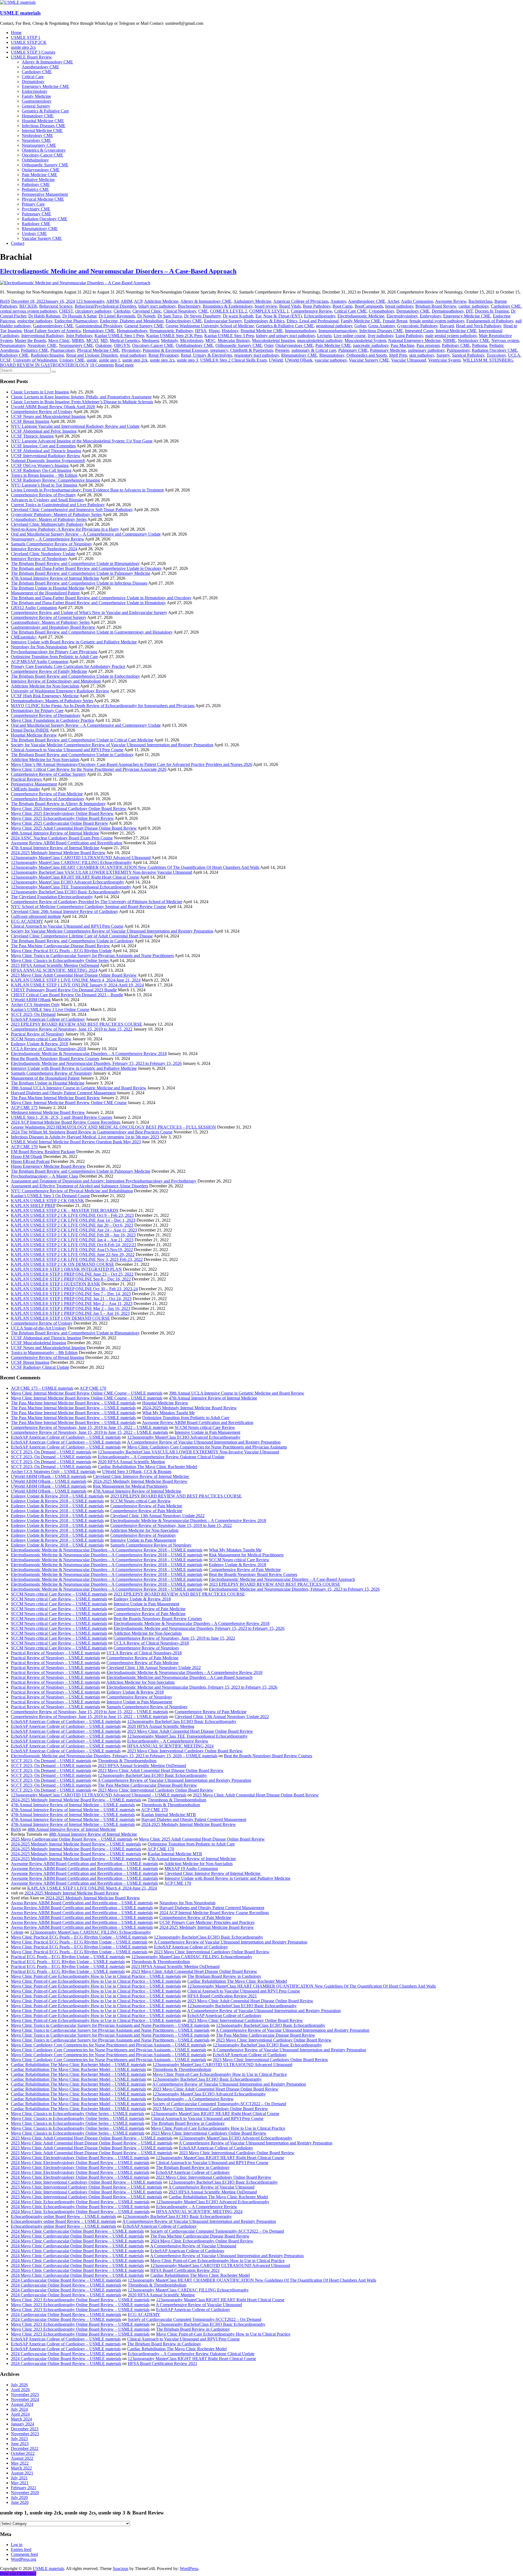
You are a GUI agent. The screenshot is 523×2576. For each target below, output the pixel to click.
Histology (230, 331)
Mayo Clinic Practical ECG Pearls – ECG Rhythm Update (61, 951)
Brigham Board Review (436, 306)
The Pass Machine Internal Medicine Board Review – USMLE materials (73, 1403)
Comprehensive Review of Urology (42, 412)
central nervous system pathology (28, 311)
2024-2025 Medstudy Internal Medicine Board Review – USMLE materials (76, 1800)
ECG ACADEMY (27, 921)
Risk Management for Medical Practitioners (130, 1486)
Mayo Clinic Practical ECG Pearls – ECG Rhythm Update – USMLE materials (79, 1937)
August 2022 (22, 2458)
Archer (393, 301)
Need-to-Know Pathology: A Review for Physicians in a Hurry (65, 529)
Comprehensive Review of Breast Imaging (48, 1357)
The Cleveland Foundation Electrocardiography (52, 897)
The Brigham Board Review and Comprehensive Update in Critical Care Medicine (82, 740)
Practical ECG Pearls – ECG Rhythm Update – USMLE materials (68, 1957)
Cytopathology (381, 311)
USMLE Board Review (31, 57)
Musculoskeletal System (365, 340)
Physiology (131, 350)
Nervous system (505, 340)
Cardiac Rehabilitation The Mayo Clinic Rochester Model (148, 1467)
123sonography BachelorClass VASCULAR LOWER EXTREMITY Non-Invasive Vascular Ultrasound (101, 872)
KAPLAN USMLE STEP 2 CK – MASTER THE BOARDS (65, 1210)
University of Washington (35, 360)
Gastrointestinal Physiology (99, 326)
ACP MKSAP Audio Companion (40, 661)
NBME (449, 340)
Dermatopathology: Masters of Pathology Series (52, 701)
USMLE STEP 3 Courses (33, 52)
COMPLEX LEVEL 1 (269, 311)
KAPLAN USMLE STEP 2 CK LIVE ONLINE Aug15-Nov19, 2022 (72, 1250)
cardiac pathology (474, 306)
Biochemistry (189, 306)
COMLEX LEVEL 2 (229, 311)
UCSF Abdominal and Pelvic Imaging (44, 431)
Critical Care (33, 77)
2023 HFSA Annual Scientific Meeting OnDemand (55, 965)
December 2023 (25, 2429)
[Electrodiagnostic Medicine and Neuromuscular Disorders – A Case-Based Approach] (75, 283)
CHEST (66, 311)
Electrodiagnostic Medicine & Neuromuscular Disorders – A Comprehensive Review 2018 (89, 1054)
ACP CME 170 (24, 1147)
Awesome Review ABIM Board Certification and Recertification (67, 843)
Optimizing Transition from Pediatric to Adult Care (54, 657)
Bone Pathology (317, 306)
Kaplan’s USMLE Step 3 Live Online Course (50, 1009)
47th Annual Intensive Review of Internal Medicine (55, 578)
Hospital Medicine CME (43, 121)
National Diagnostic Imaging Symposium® (48, 461)
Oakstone (104, 345)
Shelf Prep (398, 355)
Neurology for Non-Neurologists (39, 647)
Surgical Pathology (468, 355)
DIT (469, 311)
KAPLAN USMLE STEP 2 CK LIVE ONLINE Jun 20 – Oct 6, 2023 (72, 1225)
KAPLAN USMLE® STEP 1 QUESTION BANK (56, 1284)
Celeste (17, 1932)
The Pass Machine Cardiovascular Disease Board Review (60, 946)
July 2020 (19, 2497)
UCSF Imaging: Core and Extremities (43, 446)
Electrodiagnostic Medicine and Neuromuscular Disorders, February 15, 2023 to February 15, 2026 (96, 1063)
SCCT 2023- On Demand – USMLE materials (51, 1452)
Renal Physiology (164, 355)
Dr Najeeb (146, 316)
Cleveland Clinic (147, 311)
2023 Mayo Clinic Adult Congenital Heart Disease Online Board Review (74, 975)
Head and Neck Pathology (479, 326)
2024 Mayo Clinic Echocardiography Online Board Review (202, 2241)
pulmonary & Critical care (314, 350)
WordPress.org (24, 2559)
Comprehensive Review (311, 311)
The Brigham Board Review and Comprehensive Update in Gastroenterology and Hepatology (92, 632)
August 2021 (22, 2473)
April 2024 (20, 2414)
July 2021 (19, 2478)
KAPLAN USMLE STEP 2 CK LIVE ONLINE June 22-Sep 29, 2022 (73, 1255)
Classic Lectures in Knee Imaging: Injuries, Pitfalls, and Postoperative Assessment (81, 397)
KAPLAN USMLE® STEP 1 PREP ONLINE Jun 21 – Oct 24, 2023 (71, 1299)
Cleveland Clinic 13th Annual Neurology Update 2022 (157, 1516)
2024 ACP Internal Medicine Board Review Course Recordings (66, 1122)
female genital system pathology (437, 321)
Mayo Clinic (59, 340)
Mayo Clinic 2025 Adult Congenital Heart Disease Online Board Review (74, 828)
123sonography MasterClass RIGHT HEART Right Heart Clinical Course (75, 877)
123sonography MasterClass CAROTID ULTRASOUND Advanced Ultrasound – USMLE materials (99, 1795)
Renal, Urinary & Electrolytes (206, 355)
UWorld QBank (299, 360)
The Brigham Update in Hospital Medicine (48, 588)
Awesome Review (451, 301)
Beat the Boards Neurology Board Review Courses (55, 1058)
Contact (18, 243)
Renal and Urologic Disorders (92, 355)
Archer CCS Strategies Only (35, 1005)
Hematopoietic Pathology (171, 331)
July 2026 (19, 2385)
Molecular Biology (234, 340)
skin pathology (422, 355)
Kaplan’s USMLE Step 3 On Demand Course (50, 1196)
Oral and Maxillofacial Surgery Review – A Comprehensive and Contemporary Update (86, 534)
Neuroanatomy (13, 345)
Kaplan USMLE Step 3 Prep (229, 336)
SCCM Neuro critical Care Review (41, 1039)
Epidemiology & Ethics (264, 321)
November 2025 (25, 2395)
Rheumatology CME (40, 229)
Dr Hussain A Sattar (79, 316)
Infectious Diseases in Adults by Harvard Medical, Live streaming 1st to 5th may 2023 (85, 1137)
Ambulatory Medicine (252, 301)
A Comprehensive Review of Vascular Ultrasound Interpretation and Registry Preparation (204, 1442)
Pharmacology (63, 350)
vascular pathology (331, 360)
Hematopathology (132, 331)
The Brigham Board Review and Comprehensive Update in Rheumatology (75, 563)
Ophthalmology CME (194, 345)
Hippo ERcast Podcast (30, 1161)
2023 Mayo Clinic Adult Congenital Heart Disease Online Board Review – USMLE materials (92, 2138)
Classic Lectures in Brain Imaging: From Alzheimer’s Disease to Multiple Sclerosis (82, 402)
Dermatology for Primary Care (37, 711)
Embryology (430, 316)
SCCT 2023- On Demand (33, 1014)
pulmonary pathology (426, 350)
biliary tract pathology (157, 306)
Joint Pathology (79, 336)
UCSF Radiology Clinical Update (40, 1367)
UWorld (276, 360)
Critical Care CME (350, 311)
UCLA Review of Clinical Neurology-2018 (48, 1049)
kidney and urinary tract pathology (285, 336)
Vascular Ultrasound (409, 360)
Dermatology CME (413, 311)
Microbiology (192, 340)
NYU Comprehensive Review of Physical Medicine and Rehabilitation (72, 1191)
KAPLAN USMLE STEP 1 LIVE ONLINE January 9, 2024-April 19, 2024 (77, 985)
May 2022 (20, 2463)
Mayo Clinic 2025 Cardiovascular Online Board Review (60, 823)
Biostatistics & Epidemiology (228, 306)
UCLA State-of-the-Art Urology (39, 1328)
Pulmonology (458, 350)
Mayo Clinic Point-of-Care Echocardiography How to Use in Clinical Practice (220, 2074)
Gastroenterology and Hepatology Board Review (53, 627)
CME (203, 311)
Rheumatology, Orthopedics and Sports (353, 355)
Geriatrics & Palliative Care (45, 111)
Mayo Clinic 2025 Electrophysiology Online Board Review (62, 813)
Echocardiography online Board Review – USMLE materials (63, 2216)
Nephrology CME (37, 135)
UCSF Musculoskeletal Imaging (39, 1343)
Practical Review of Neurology (38, 1034)
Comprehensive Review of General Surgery (49, 617)
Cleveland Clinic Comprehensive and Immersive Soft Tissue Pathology (72, 510)
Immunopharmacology (338, 331)
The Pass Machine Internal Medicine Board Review (55, 1098)
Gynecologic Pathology (417, 326)
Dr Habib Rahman (44, 316)
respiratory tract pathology (257, 355)
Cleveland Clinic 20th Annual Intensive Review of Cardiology (65, 911)
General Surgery (36, 106)
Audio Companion (417, 301)
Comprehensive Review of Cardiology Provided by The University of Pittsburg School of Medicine (97, 902)
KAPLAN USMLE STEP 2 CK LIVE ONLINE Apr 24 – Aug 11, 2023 (74, 1230)
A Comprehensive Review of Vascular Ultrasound (211, 2187)
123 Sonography (90, 301)
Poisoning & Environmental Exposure (175, 350)
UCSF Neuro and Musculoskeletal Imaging (48, 416)
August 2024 (22, 2404)
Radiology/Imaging (47, 355)
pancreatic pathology (371, 345)
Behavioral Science (56, 306)
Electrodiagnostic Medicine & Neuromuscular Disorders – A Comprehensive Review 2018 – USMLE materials (107, 1550)
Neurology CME (36, 140)
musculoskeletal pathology (320, 340)
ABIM (126, 301)
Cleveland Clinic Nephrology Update (43, 554)
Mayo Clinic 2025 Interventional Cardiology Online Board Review (69, 809)
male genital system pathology (451, 336)
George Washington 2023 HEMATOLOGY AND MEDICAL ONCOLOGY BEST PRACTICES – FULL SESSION (113, 1127)
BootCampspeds (369, 306)
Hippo (214, 331)
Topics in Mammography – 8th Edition (44, 1353)
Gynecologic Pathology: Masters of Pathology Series (56, 514)
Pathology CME (36, 184)
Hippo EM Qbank (27, 1156)
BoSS (5, 301)
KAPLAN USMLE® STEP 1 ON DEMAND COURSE (60, 1318)
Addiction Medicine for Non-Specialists (45, 686)
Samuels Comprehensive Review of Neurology (51, 544)
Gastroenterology (37, 101)
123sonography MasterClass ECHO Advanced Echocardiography (68, 882)
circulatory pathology (93, 311)
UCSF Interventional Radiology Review (46, 456)
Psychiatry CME (36, 209)
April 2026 (20, 2390)
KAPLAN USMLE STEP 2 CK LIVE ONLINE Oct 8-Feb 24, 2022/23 (74, 1245)
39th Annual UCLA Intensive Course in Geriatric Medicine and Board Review (79, 1088)
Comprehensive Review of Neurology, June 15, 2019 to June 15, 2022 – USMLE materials (89, 1427)
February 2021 (24, 2488)
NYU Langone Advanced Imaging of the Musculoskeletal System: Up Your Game (82, 441)
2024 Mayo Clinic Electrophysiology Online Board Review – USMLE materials (80, 2158)
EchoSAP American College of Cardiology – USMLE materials (66, 1437)
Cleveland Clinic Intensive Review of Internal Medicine (141, 1476)
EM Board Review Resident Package (43, 1152)
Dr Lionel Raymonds (117, 316)
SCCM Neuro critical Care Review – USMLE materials (59, 1594)
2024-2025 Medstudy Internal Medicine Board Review (58, 853)
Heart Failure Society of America (52, 331)
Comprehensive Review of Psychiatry (43, 495)
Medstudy (169, 340)
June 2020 (20, 2502)
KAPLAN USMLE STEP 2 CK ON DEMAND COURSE (63, 1264)
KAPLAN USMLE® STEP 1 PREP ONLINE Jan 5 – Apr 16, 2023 (70, 1313)
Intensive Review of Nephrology (39, 559)
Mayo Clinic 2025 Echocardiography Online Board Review (62, 818)
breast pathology (399, 306)
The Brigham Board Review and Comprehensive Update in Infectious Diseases (79, 583)
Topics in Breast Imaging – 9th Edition (44, 475)
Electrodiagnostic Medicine (361, 316)
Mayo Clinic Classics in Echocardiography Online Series (60, 960)
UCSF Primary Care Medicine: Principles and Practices (207, 1922)
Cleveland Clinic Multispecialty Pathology (47, 524)
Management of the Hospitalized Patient (45, 593)
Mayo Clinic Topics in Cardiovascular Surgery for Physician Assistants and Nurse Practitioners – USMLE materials (110, 2025)
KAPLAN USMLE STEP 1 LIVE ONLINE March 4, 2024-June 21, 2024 (76, 980)
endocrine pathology (35, 321)
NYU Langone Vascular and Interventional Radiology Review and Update (75, 426)
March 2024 (21, 2419)
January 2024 (22, 2424)
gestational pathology (334, 326)
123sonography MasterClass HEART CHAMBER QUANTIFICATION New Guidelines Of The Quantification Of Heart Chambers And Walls (135, 867)
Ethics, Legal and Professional (313, 321)
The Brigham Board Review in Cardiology (224, 1976)
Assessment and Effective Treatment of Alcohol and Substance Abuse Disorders (80, 1186)
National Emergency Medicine (414, 340)
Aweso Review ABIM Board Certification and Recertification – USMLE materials (82, 1903)
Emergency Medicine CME (45, 86)
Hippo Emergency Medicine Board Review (48, 1166)
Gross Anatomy (382, 326)
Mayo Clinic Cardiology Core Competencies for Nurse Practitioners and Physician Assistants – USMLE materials (109, 2045)
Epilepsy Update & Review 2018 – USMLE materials (57, 1496)
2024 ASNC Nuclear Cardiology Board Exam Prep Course (62, 838)
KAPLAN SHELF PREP (33, 1206)
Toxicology (496, 355)
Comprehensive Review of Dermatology (46, 715)
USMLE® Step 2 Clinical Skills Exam (233, 360)
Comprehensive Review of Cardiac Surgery (48, 774)
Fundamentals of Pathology (490, 321)
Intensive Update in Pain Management (207, 1432)
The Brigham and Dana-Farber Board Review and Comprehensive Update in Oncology (86, 568)
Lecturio (324, 336)
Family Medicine (36, 96)
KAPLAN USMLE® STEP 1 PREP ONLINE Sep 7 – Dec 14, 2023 (71, 1294)
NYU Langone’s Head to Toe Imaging (44, 485)
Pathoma (480, 345)
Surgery (443, 355)
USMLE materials (20, 13)
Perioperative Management (45, 194)
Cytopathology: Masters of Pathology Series (49, 519)
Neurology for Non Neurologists (187, 1903)
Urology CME (34, 233)
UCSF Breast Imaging (30, 421)
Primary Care (33, 204)
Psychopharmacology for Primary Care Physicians (54, 652)
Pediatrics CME (35, 189)
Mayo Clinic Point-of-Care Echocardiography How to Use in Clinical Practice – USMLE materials (96, 1976)
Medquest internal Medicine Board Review (48, 1112)
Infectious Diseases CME (44, 126)
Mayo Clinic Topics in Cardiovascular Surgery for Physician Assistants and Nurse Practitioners (92, 956)
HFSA (201, 331)
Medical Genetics (125, 340)
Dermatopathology (448, 311)
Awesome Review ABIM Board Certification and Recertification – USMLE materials (84, 1864)
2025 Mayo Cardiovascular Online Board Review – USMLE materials (72, 1839)
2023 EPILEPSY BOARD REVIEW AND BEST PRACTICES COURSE (77, 1024)
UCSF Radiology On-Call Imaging (41, 470)
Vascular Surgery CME (42, 238)
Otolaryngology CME (41, 170)
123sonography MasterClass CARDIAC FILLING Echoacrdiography (71, 862)
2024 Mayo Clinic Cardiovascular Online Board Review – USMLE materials (77, 2231)
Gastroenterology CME (53, 326)
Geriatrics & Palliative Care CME (285, 326)
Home (16, 33)
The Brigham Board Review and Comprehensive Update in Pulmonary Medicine (81, 573)
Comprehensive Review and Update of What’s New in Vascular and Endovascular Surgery (89, 612)
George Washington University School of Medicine (210, 326)
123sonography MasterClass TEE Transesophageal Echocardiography (71, 887)
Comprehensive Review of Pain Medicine (47, 794)
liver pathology (381, 336)
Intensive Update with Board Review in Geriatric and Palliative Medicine (74, 642)
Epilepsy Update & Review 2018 (39, 1044)
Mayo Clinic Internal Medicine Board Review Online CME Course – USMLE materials (87, 1393)
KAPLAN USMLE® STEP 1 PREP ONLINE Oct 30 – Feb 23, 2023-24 (74, 1289)
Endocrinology (35, 91)
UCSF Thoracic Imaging (32, 436)
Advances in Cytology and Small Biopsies (47, 500)
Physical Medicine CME (43, 199)
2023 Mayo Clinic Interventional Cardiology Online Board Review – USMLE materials (86, 2182)
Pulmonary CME (37, 214)
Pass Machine (402, 345)
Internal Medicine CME (42, 131)
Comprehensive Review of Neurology (143, 1535)
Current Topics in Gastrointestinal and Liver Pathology (58, 505)
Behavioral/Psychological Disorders (105, 306)
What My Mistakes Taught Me (168, 1413)
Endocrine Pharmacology (76, 321)
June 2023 (20, 2444)
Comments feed (24, 2554)
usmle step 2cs (23, 47)
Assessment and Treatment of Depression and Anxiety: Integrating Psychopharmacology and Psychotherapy (104, 1181)
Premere (282, 350)
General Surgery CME (144, 326)
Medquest (150, 340)
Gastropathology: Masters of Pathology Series (50, 622)
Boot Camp (343, 306)
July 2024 (19, 2409)
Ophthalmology (35, 160)
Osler (269, 345)
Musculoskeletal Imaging (273, 340)
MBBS (78, 340)
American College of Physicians (301, 301)
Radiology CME (36, 224)
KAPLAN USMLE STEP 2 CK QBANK (48, 1201)
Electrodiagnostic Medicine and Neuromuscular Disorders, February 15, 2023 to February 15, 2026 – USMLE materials (114, 1756)
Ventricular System (444, 360)
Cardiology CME (37, 72)
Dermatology (33, 82)
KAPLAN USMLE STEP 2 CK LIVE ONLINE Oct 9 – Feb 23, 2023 (72, 1215)
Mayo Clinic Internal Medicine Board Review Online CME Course (69, 1103)
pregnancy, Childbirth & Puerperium (242, 350)
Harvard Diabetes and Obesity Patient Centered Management (63, 1093)
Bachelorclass (480, 301)
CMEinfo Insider (25, 789)
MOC (210, 340)
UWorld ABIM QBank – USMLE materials (49, 1476)
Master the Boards (30, 340)
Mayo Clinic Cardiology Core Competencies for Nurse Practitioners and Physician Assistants (207, 1447)
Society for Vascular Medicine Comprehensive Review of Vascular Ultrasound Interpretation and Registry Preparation (112, 745)
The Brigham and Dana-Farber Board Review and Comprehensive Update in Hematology (88, 603)
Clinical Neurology (180, 311)
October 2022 (23, 2453)
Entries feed (21, 2549)
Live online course (350, 336)
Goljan (360, 326)
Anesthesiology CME (40, 67)
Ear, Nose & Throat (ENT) (279, 316)
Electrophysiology (402, 316)
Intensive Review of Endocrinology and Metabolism (56, 681)
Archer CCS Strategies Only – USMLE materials (53, 1472)
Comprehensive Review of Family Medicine (49, 671)
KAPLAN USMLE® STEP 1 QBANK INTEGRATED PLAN (66, 1269)
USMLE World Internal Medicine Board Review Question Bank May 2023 (76, 1142)
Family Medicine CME (361, 321)
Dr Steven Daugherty (202, 316)
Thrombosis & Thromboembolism (127, 1761)
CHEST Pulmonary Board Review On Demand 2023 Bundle (64, 990)
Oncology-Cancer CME (42, 155)
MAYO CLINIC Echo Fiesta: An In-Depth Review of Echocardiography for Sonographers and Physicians (103, 706)
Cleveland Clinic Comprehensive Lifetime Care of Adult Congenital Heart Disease (82, 936)
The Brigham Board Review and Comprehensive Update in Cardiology (72, 755)
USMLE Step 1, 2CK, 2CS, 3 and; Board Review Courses (62, 1117)
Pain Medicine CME (39, 175)
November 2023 (25, 2434)
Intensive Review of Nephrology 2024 (44, 549)
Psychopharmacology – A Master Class (45, 1176)
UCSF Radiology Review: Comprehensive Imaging (55, 480)
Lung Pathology (409, 336)
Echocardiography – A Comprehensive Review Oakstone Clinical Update (161, 1457)
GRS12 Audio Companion (34, 608)
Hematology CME (38, 116)
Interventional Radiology (42, 336)
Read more (124, 365)
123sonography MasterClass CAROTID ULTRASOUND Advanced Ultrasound (81, 858)
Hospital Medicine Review (34, 735)
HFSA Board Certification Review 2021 (222, 1996)
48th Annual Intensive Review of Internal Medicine (55, 833)
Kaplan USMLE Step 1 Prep (119, 336)
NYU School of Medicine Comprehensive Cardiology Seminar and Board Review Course (89, 907)
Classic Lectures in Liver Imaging (40, 392)
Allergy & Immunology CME (47, 62)
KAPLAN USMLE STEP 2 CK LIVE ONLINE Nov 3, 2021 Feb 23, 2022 (77, 1259)
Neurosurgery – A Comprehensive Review (48, 539)
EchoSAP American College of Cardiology (48, 1019)
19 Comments (102, 365)
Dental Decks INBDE (30, 730)
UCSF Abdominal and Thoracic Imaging (46, 451)
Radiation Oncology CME (45, 219)
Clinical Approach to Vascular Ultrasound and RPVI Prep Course (67, 750)
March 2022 (21, 2468)
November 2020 (25, 2493)
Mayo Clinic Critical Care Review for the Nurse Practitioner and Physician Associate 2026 (89, 769)
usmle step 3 (187, 360)
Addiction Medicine (161, 301)
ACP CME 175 (24, 1107)
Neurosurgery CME (39, 145)
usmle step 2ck (135, 360)
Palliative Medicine (38, 180)
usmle (92, 360)
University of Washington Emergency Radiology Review (60, 691)
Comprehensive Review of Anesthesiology (48, 799)
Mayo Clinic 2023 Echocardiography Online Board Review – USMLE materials (80, 2300)
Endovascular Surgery (223, 321)
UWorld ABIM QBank (31, 1000)
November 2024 (25, 2399)
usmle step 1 (110, 360)
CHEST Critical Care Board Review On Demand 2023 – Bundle (67, 995)
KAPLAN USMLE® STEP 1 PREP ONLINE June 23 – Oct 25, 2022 (72, 1274)
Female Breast (395, 321)
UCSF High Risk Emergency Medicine (45, 696)
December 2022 (25, 2448)
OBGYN (122, 345)
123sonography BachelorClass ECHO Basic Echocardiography (66, 892)
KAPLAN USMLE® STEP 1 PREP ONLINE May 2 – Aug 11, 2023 (72, 1304)
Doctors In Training (492, 311)
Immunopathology (301, 331)
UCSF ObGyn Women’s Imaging (40, 465)
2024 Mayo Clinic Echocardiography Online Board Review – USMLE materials (80, 2202)
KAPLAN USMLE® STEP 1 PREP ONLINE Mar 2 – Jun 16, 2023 (71, 1308)
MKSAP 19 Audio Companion (191, 1868)
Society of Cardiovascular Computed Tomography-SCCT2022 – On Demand (219, 2104)
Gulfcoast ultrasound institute (36, 916)
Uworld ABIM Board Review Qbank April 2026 (53, 407)
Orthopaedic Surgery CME (45, 165)
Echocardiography (320, 316)
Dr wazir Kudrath (238, 316)
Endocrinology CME (184, 321)
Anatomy (338, 301)
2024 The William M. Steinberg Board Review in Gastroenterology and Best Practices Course (92, 1132)
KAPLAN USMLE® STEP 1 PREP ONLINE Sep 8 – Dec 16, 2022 (71, 1279)
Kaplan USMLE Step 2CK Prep (174, 336)
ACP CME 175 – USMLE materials (42, 1388)
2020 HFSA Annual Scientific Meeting (131, 1462)
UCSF (5, 360)
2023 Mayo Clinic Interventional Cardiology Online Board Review (185, 1751)
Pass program (428, 345)
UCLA (514, 355)
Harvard (447, 326)
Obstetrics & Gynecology (44, 150)
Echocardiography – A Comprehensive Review (168, 1741)
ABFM (112, 301)
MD (104, 340)
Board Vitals (290, 306)
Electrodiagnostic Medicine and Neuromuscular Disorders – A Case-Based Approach (118, 271)
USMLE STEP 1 (26, 37)
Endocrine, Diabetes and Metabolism (132, 321)
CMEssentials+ (24, 637)
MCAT (92, 340)
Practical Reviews (26, 779)
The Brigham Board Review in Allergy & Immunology (58, 804)
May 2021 (20, 2483)
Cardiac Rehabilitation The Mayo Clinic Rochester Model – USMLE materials (78, 2065)
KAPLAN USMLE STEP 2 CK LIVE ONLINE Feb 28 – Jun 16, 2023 (73, 1235)
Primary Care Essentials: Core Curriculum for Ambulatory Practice (68, 666)
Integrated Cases (419, 331)
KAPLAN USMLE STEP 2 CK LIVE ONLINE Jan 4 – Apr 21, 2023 (72, 1240)
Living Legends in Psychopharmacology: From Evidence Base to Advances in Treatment (87, 490)
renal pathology (133, 355)
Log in (17, 2545)
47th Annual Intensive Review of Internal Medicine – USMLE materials (73, 1805)
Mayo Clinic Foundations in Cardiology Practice (53, 720)
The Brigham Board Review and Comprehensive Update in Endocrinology (75, 676)
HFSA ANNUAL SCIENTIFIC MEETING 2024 (54, 970)
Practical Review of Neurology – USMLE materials (55, 1653)
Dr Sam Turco (170, 316)
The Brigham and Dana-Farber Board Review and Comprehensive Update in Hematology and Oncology (101, 598)
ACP (138, 301)
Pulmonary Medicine (388, 350)
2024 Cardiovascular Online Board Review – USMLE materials (66, 2280)
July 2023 (19, 2439)
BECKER (28, 306)
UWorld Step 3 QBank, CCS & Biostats (137, 1472)
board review (266, 306)
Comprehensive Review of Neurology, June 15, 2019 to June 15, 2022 (72, 1029)
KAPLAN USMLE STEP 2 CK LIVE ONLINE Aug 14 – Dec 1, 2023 (73, 1220)
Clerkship (122, 311)
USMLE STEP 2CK (29, 42)
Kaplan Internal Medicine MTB (169, 1815)
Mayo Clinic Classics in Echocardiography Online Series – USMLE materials (78, 2114)
